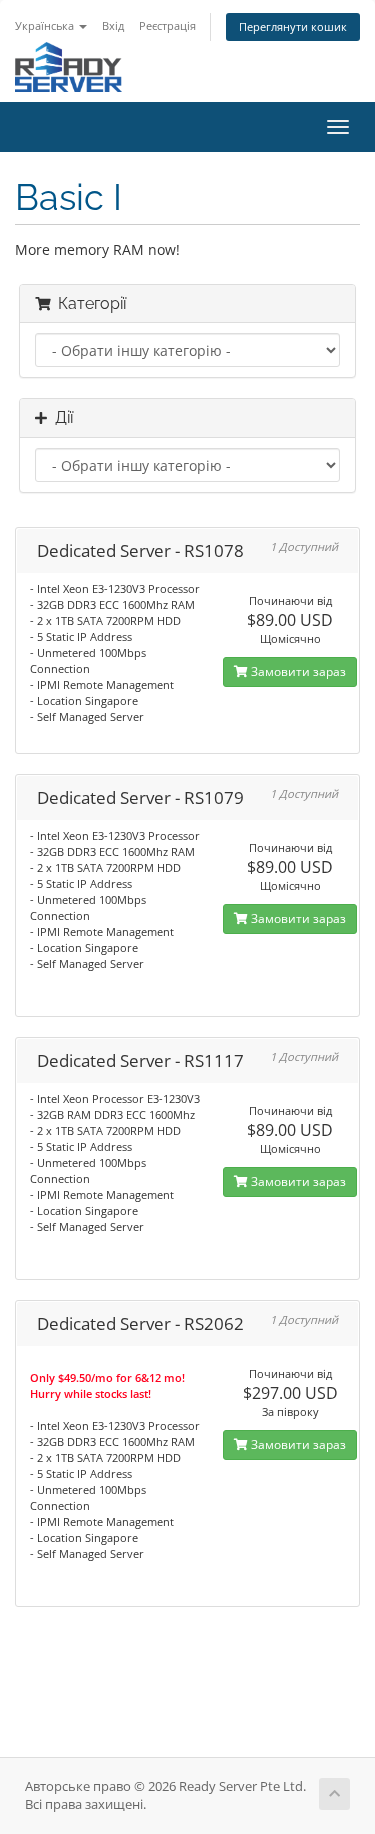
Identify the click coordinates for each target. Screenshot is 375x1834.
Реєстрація (167, 25)
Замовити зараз (297, 671)
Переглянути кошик (293, 26)
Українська (46, 25)
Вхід (113, 25)
